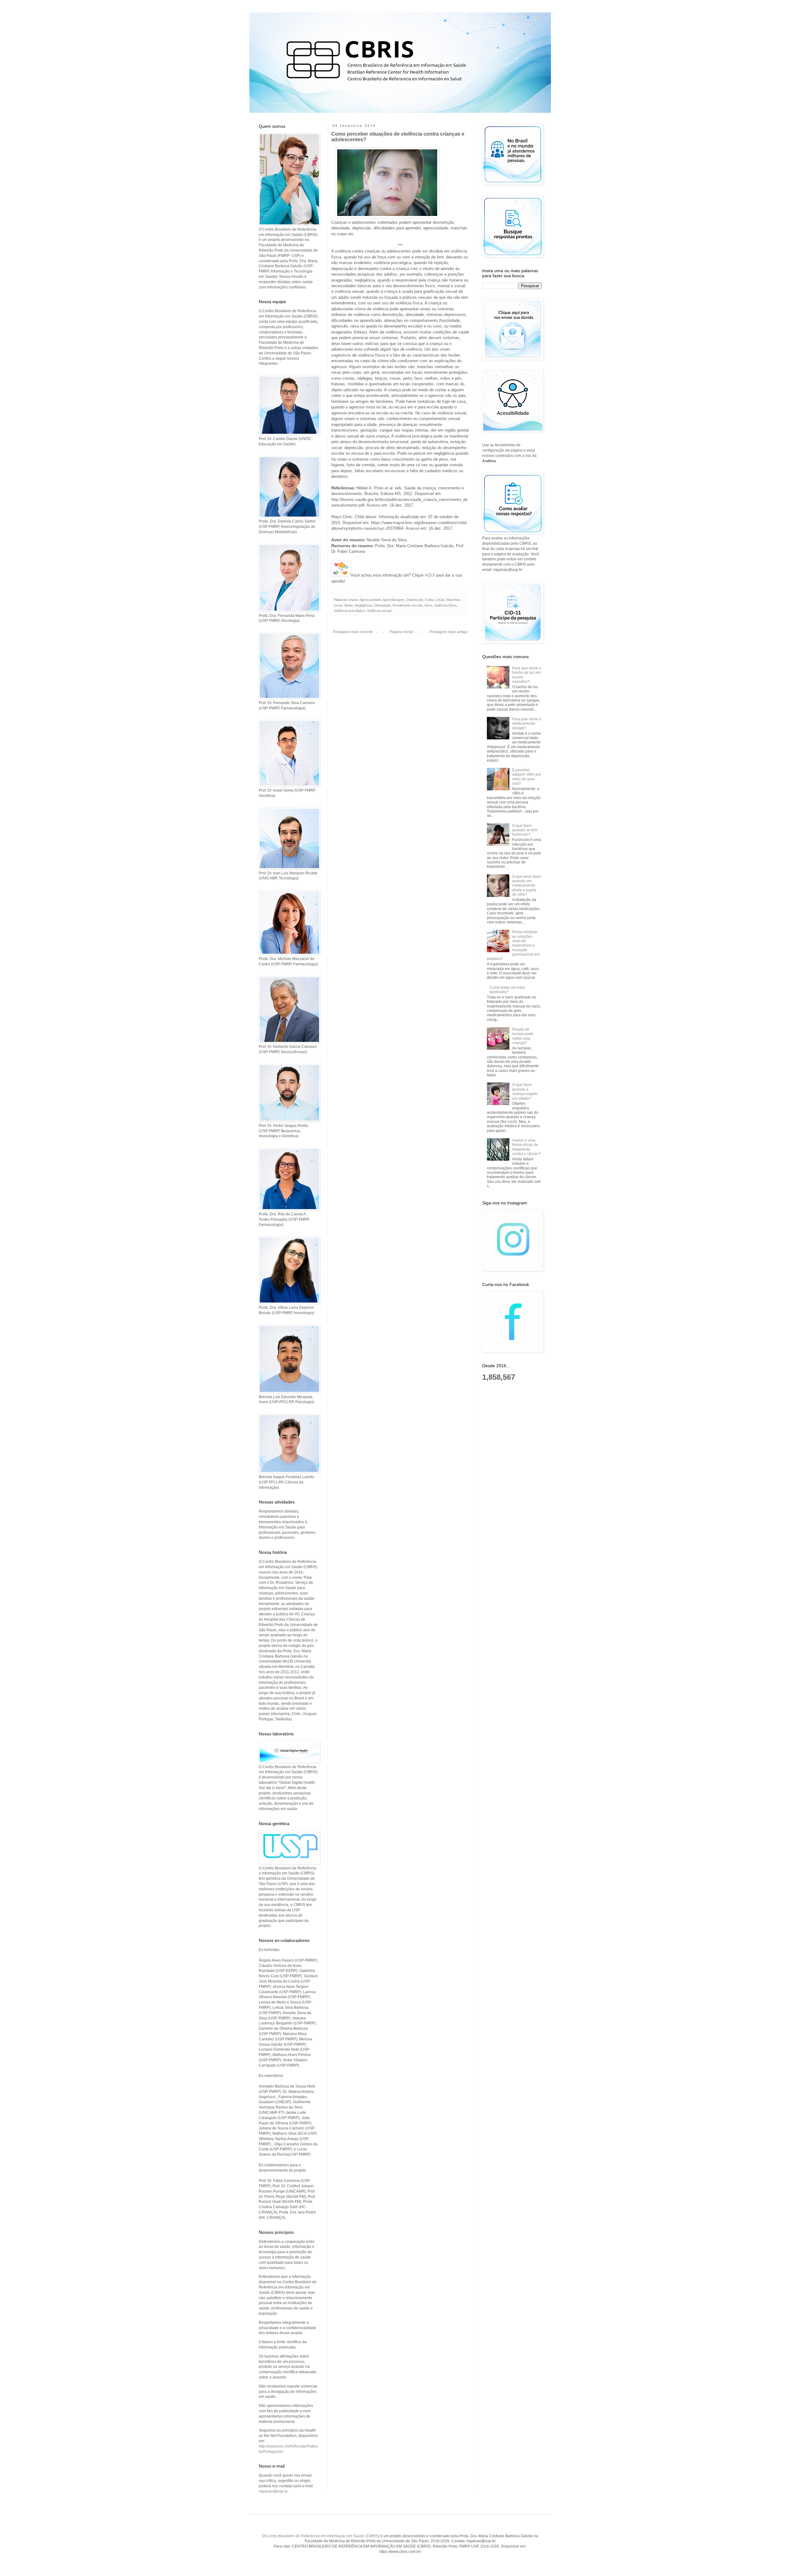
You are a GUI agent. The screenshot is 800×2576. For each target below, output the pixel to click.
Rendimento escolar (407, 605)
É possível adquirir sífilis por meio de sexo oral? (527, 777)
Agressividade (370, 600)
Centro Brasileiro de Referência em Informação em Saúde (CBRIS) (323, 2536)
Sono (428, 605)
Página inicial (401, 632)
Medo (349, 605)
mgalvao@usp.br (273, 2491)
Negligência (363, 605)
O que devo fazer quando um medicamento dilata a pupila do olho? (527, 886)
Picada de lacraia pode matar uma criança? (523, 1036)
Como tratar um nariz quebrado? (507, 990)
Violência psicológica (349, 611)
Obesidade (382, 605)
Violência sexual (379, 611)
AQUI (430, 575)
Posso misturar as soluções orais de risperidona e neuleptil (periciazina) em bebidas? (513, 945)
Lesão (440, 600)
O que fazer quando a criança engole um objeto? (525, 1091)
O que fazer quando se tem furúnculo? (525, 830)
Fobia (429, 600)
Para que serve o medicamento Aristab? (527, 724)
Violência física (445, 605)
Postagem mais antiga (449, 632)
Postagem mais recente (353, 632)
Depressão (415, 600)
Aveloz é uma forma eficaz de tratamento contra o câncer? (526, 1147)
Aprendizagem (393, 600)
